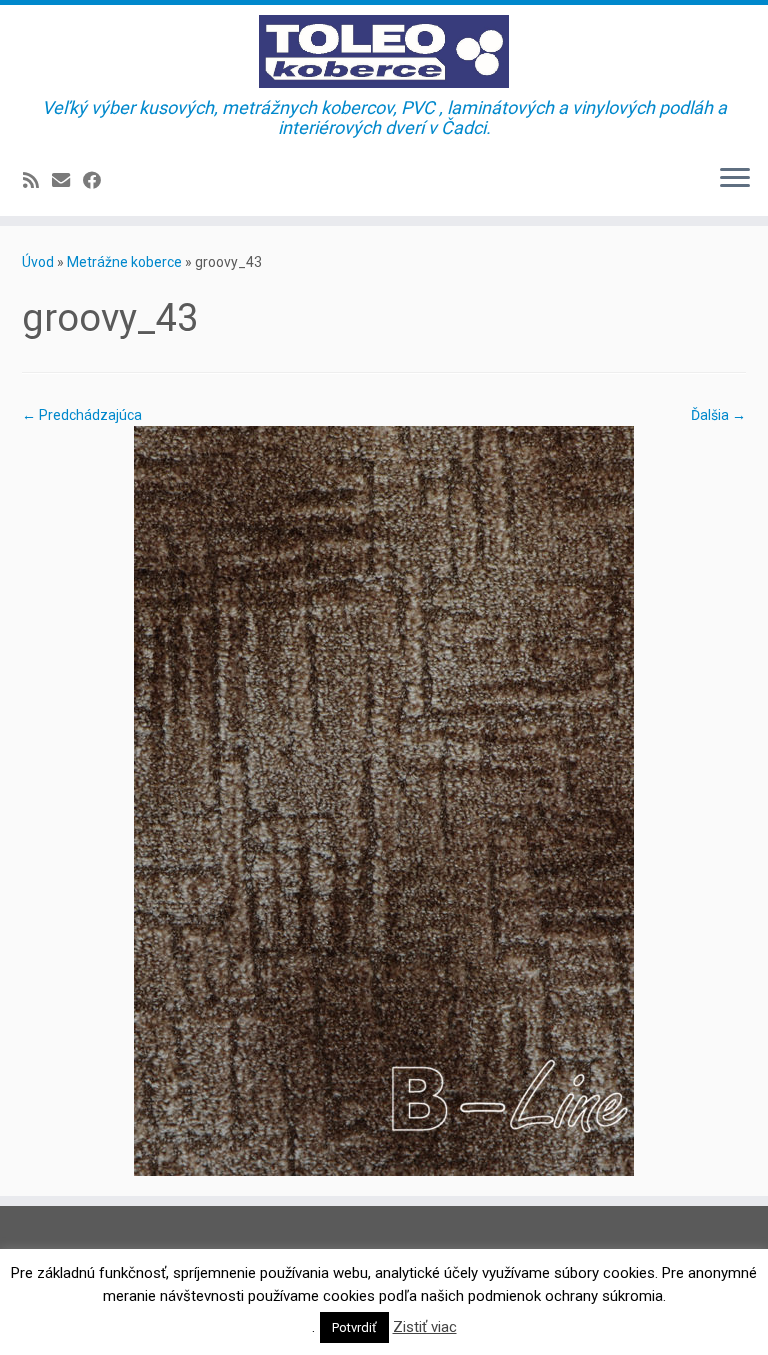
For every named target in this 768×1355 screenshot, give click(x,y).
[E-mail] (67, 180)
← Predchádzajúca (82, 415)
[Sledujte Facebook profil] (98, 180)
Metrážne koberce (124, 262)
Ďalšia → (718, 415)
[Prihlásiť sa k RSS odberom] (37, 180)
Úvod (38, 262)
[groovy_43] (384, 799)
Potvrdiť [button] (354, 1327)
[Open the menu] (735, 180)
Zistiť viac (425, 1327)
